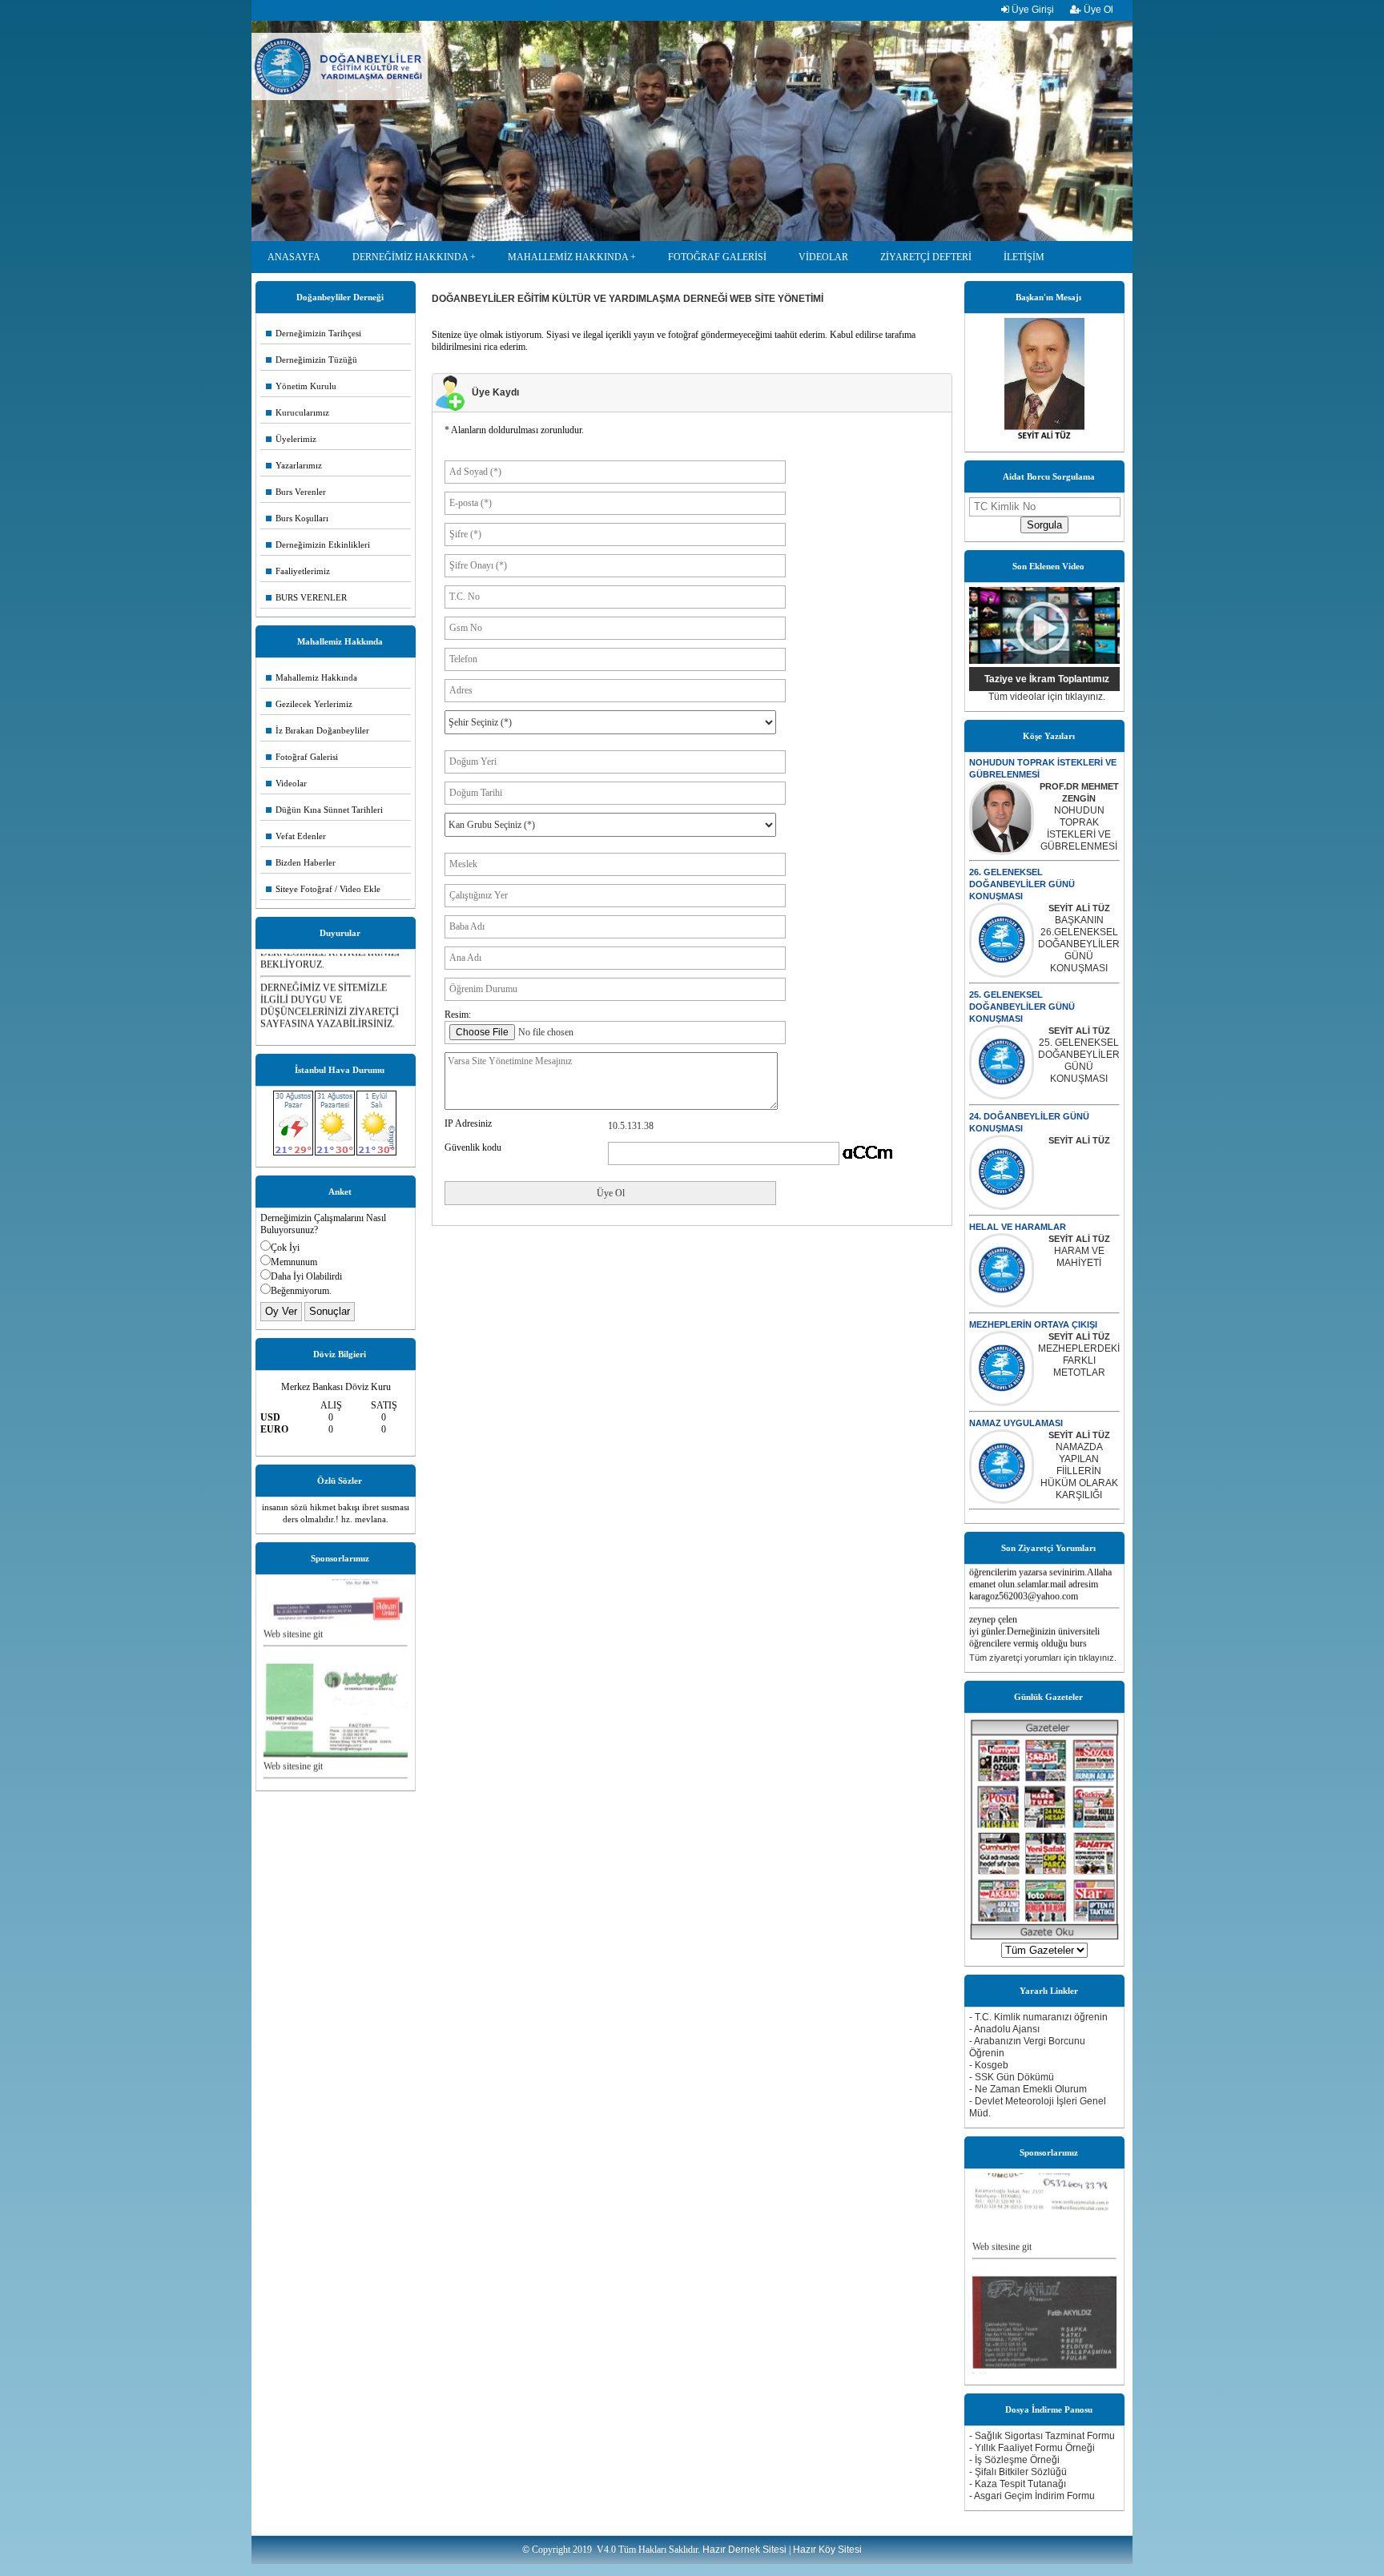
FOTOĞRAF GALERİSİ (717, 257)
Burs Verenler (296, 492)
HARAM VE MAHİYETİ (1079, 1257)
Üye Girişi (1032, 10)
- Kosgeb (989, 2065)
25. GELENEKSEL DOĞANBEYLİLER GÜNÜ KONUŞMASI (1022, 1007)
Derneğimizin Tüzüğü (312, 360)
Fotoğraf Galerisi (302, 757)
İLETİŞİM (1024, 257)
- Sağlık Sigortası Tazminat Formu (1042, 2436)
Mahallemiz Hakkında (312, 677)
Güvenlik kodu (473, 1147)
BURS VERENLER (306, 597)
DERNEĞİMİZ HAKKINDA (410, 257)
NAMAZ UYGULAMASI (1016, 1423)
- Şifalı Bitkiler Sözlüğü (1018, 2472)
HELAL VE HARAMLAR (1018, 1227)
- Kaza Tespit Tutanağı (1018, 2484)
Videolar (286, 783)
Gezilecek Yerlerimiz (309, 704)
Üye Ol (1097, 10)
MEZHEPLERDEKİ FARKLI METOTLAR (1079, 1360)
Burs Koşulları (297, 518)
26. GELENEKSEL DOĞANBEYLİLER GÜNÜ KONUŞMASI (1022, 884)
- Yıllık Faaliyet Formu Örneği (1032, 2448)
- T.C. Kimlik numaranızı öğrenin (1038, 2017)
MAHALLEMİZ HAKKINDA (568, 257)
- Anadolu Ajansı (1004, 2029)
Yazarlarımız (294, 465)
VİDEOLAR (823, 257)
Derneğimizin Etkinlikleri (318, 545)
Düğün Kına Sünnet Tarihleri (324, 810)
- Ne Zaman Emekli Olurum (1028, 2089)
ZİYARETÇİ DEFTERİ (926, 257)
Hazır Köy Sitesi (827, 2550)
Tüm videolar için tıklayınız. (1047, 697)
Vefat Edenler (296, 836)
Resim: (458, 1015)
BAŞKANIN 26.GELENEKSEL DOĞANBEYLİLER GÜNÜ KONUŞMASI (1079, 944)
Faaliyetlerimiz (298, 571)
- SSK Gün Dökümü (1012, 2077)
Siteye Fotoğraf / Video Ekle (323, 889)
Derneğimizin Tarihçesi (314, 333)
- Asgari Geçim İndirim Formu (1032, 2496)
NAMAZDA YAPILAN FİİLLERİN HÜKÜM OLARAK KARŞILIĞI (1079, 1471)
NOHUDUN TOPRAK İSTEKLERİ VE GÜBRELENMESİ (1079, 828)
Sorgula (1044, 525)
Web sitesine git (293, 1605)
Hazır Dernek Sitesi (744, 2550)
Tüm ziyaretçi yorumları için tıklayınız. (1043, 1658)
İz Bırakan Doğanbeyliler (318, 730)
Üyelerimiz (291, 439)
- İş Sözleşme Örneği (1014, 2460)
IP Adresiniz (468, 1123)
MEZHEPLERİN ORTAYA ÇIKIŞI (1033, 1324)
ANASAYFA (294, 257)
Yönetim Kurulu (301, 386)
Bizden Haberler (301, 862)
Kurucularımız (298, 412)
